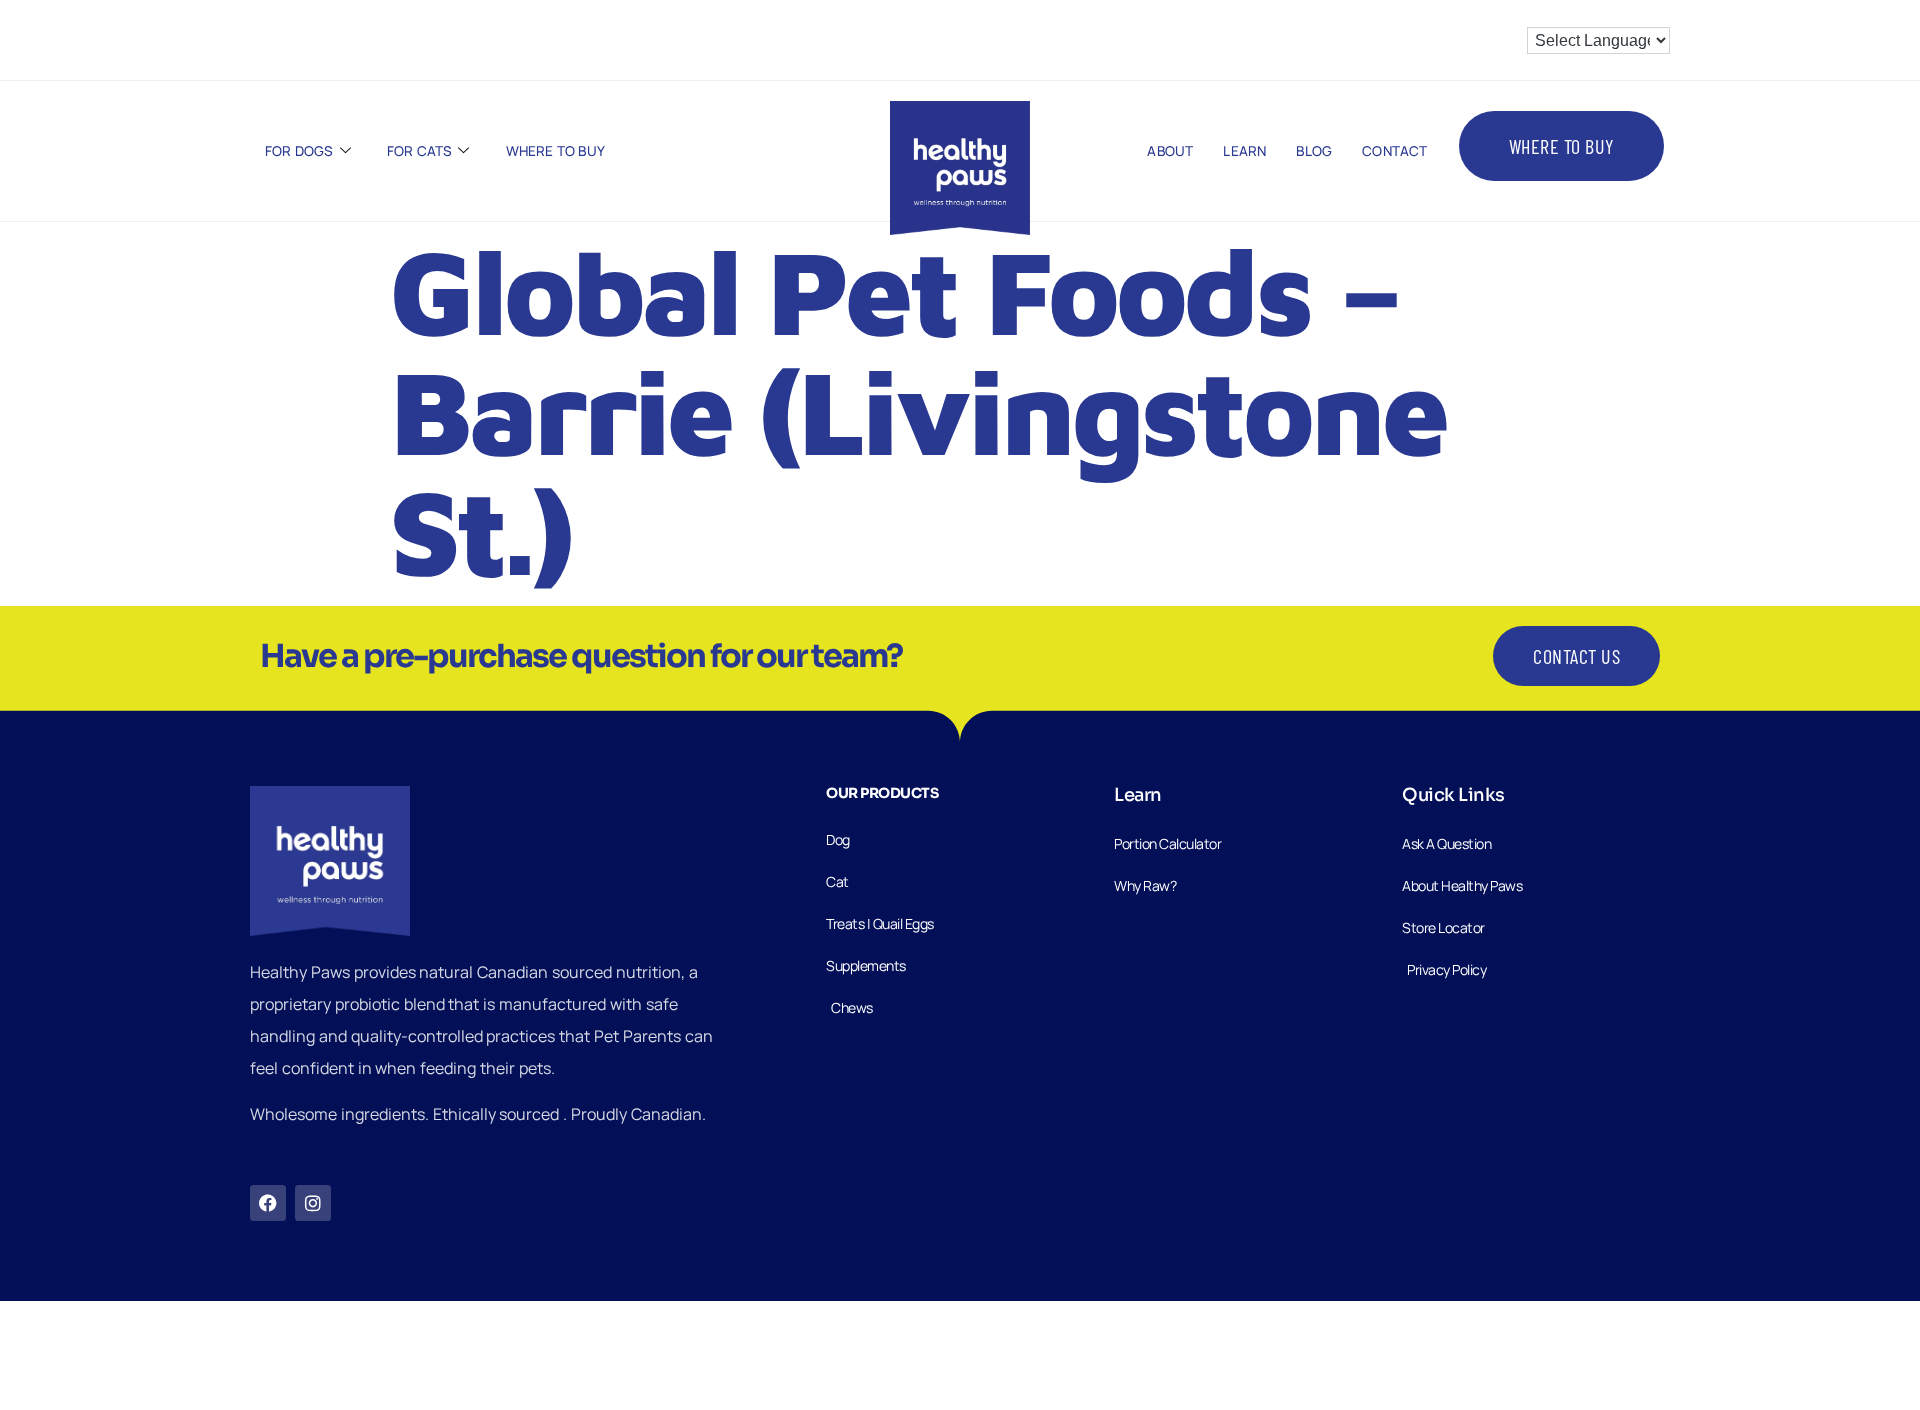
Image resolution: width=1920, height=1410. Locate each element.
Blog (1314, 151)
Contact (1394, 151)
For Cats (420, 151)
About (1170, 151)
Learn (1244, 151)
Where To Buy (555, 151)
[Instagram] (313, 1203)
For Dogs (299, 151)
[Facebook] (268, 1203)
